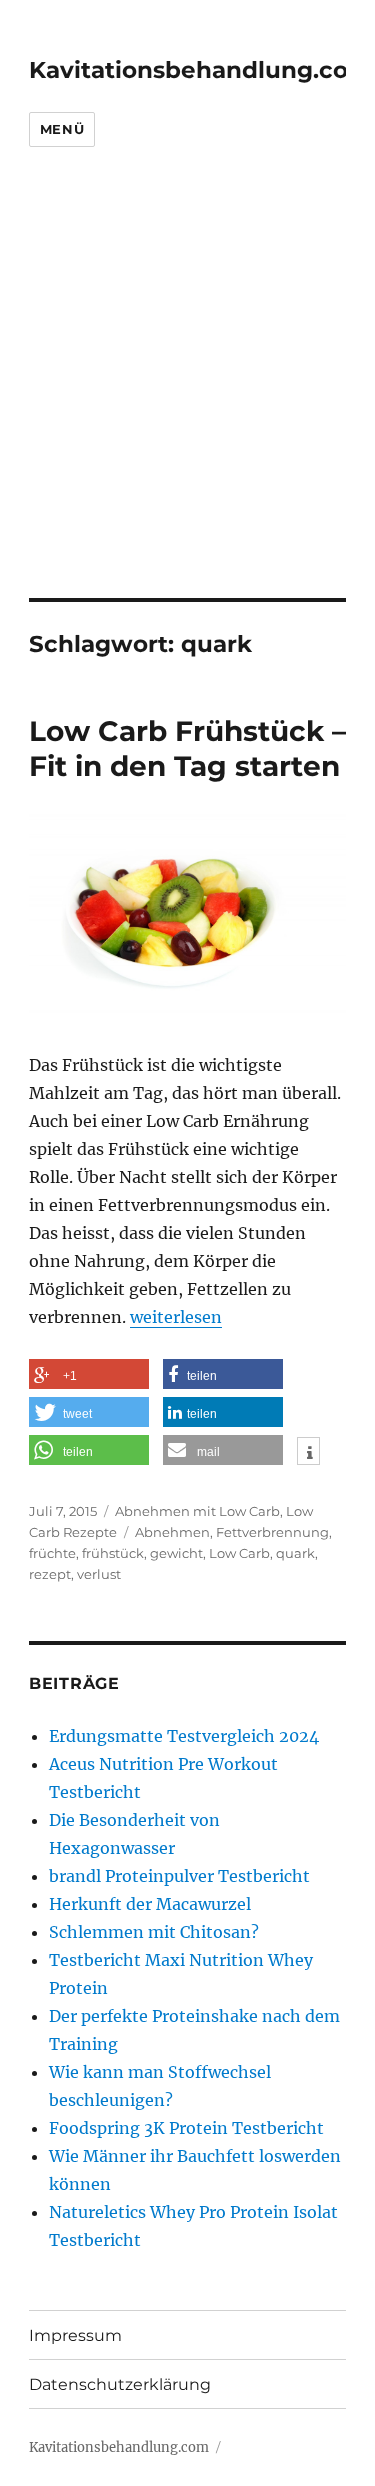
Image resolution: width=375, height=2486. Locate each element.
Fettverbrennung (272, 1532)
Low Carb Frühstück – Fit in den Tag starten (187, 748)
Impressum (75, 2335)
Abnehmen (172, 1532)
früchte (52, 1553)
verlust (99, 1574)
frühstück (113, 1553)
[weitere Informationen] (308, 1453)
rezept (50, 1574)
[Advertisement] (187, 400)
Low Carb (239, 1553)
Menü (62, 129)
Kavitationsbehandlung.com (200, 70)
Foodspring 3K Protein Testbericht (186, 2128)
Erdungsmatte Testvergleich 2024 (184, 1736)
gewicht (176, 1553)
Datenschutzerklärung (120, 2384)
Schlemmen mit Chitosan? (154, 1932)
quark (295, 1553)
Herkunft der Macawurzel (150, 1904)
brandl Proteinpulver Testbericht (179, 1876)
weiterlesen (176, 1317)
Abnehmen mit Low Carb (197, 1511)
